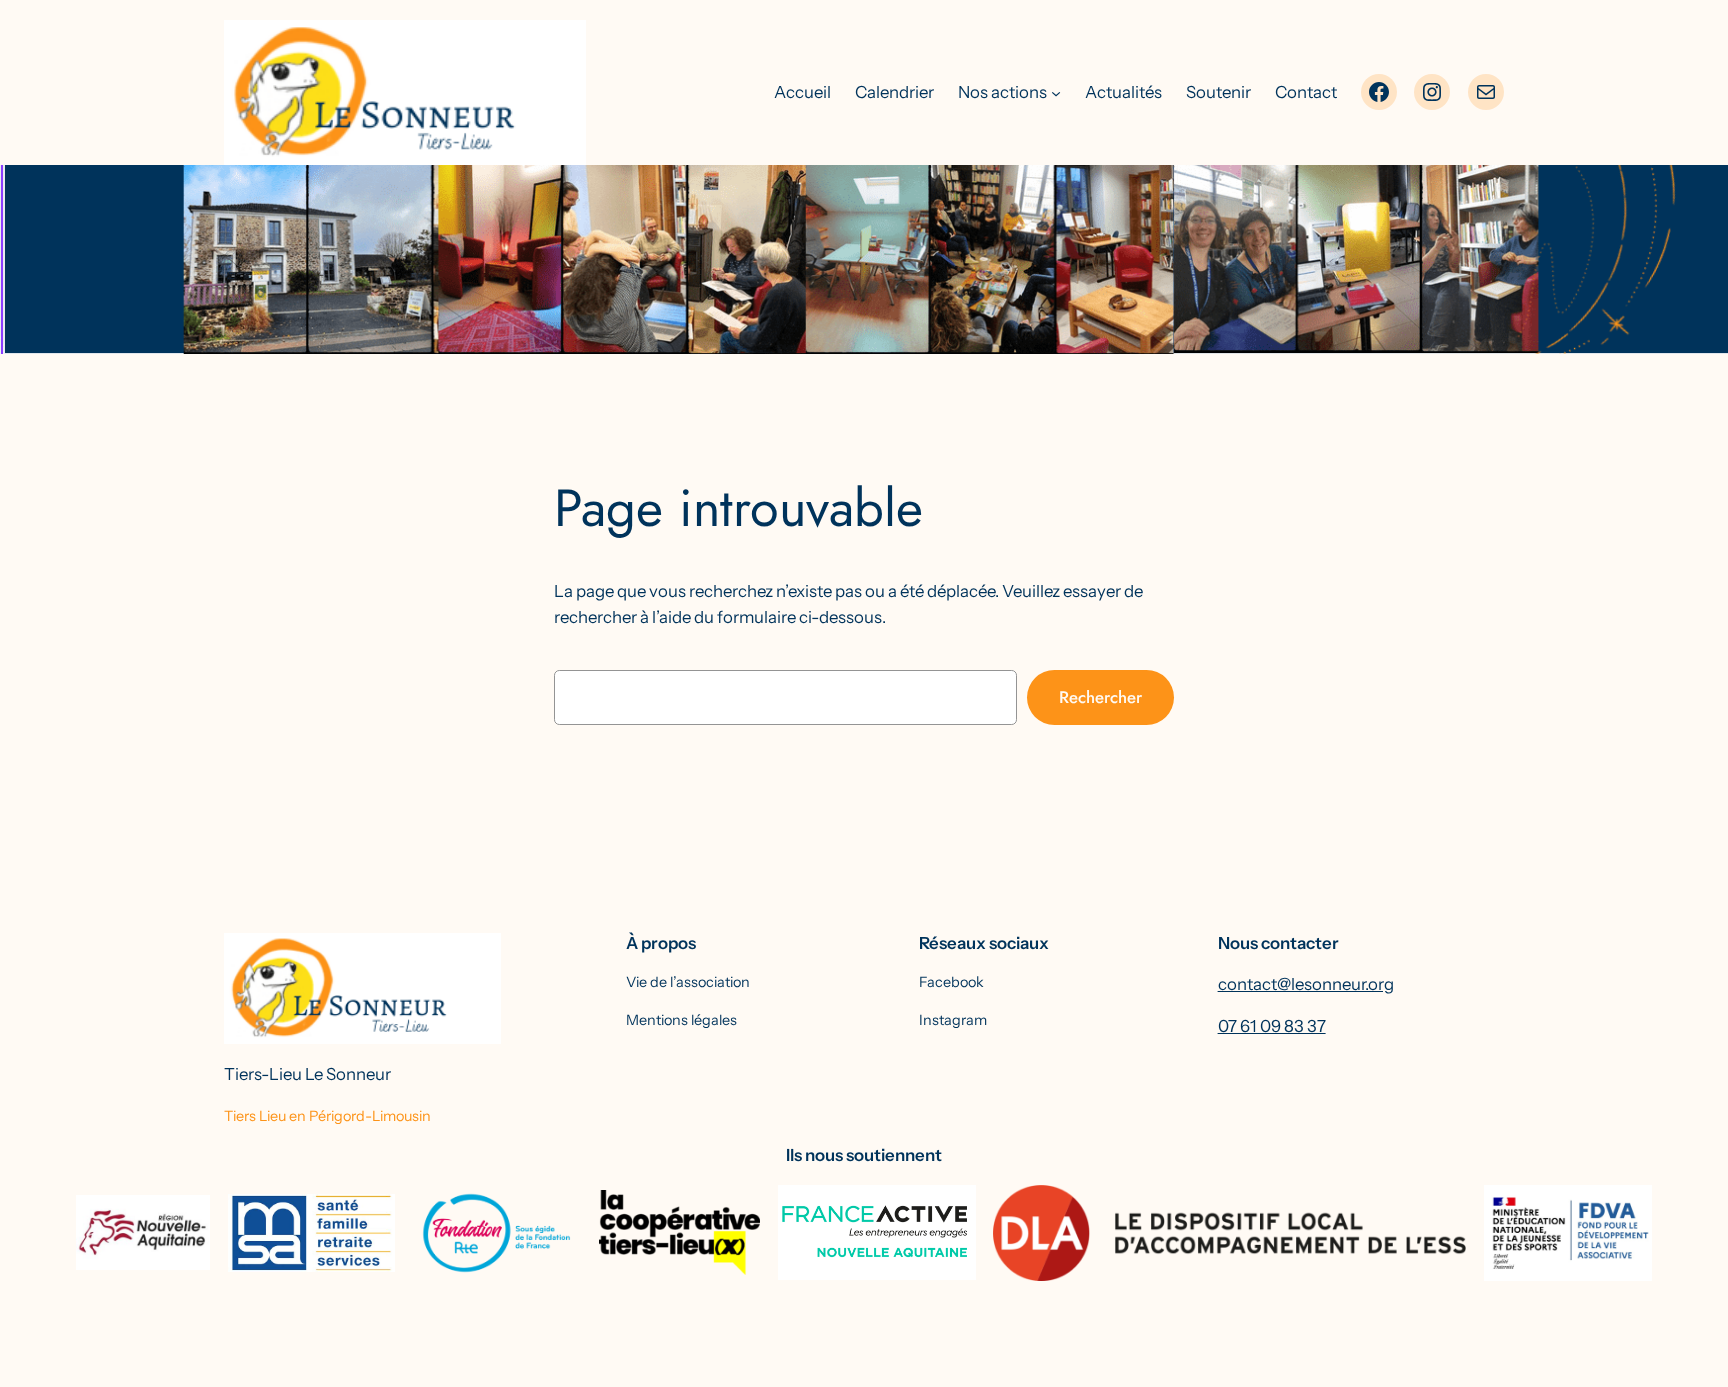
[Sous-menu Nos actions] (1056, 92)
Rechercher (1100, 697)
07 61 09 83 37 (1272, 1026)
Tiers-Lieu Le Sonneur (307, 1074)
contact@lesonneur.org (1306, 984)
